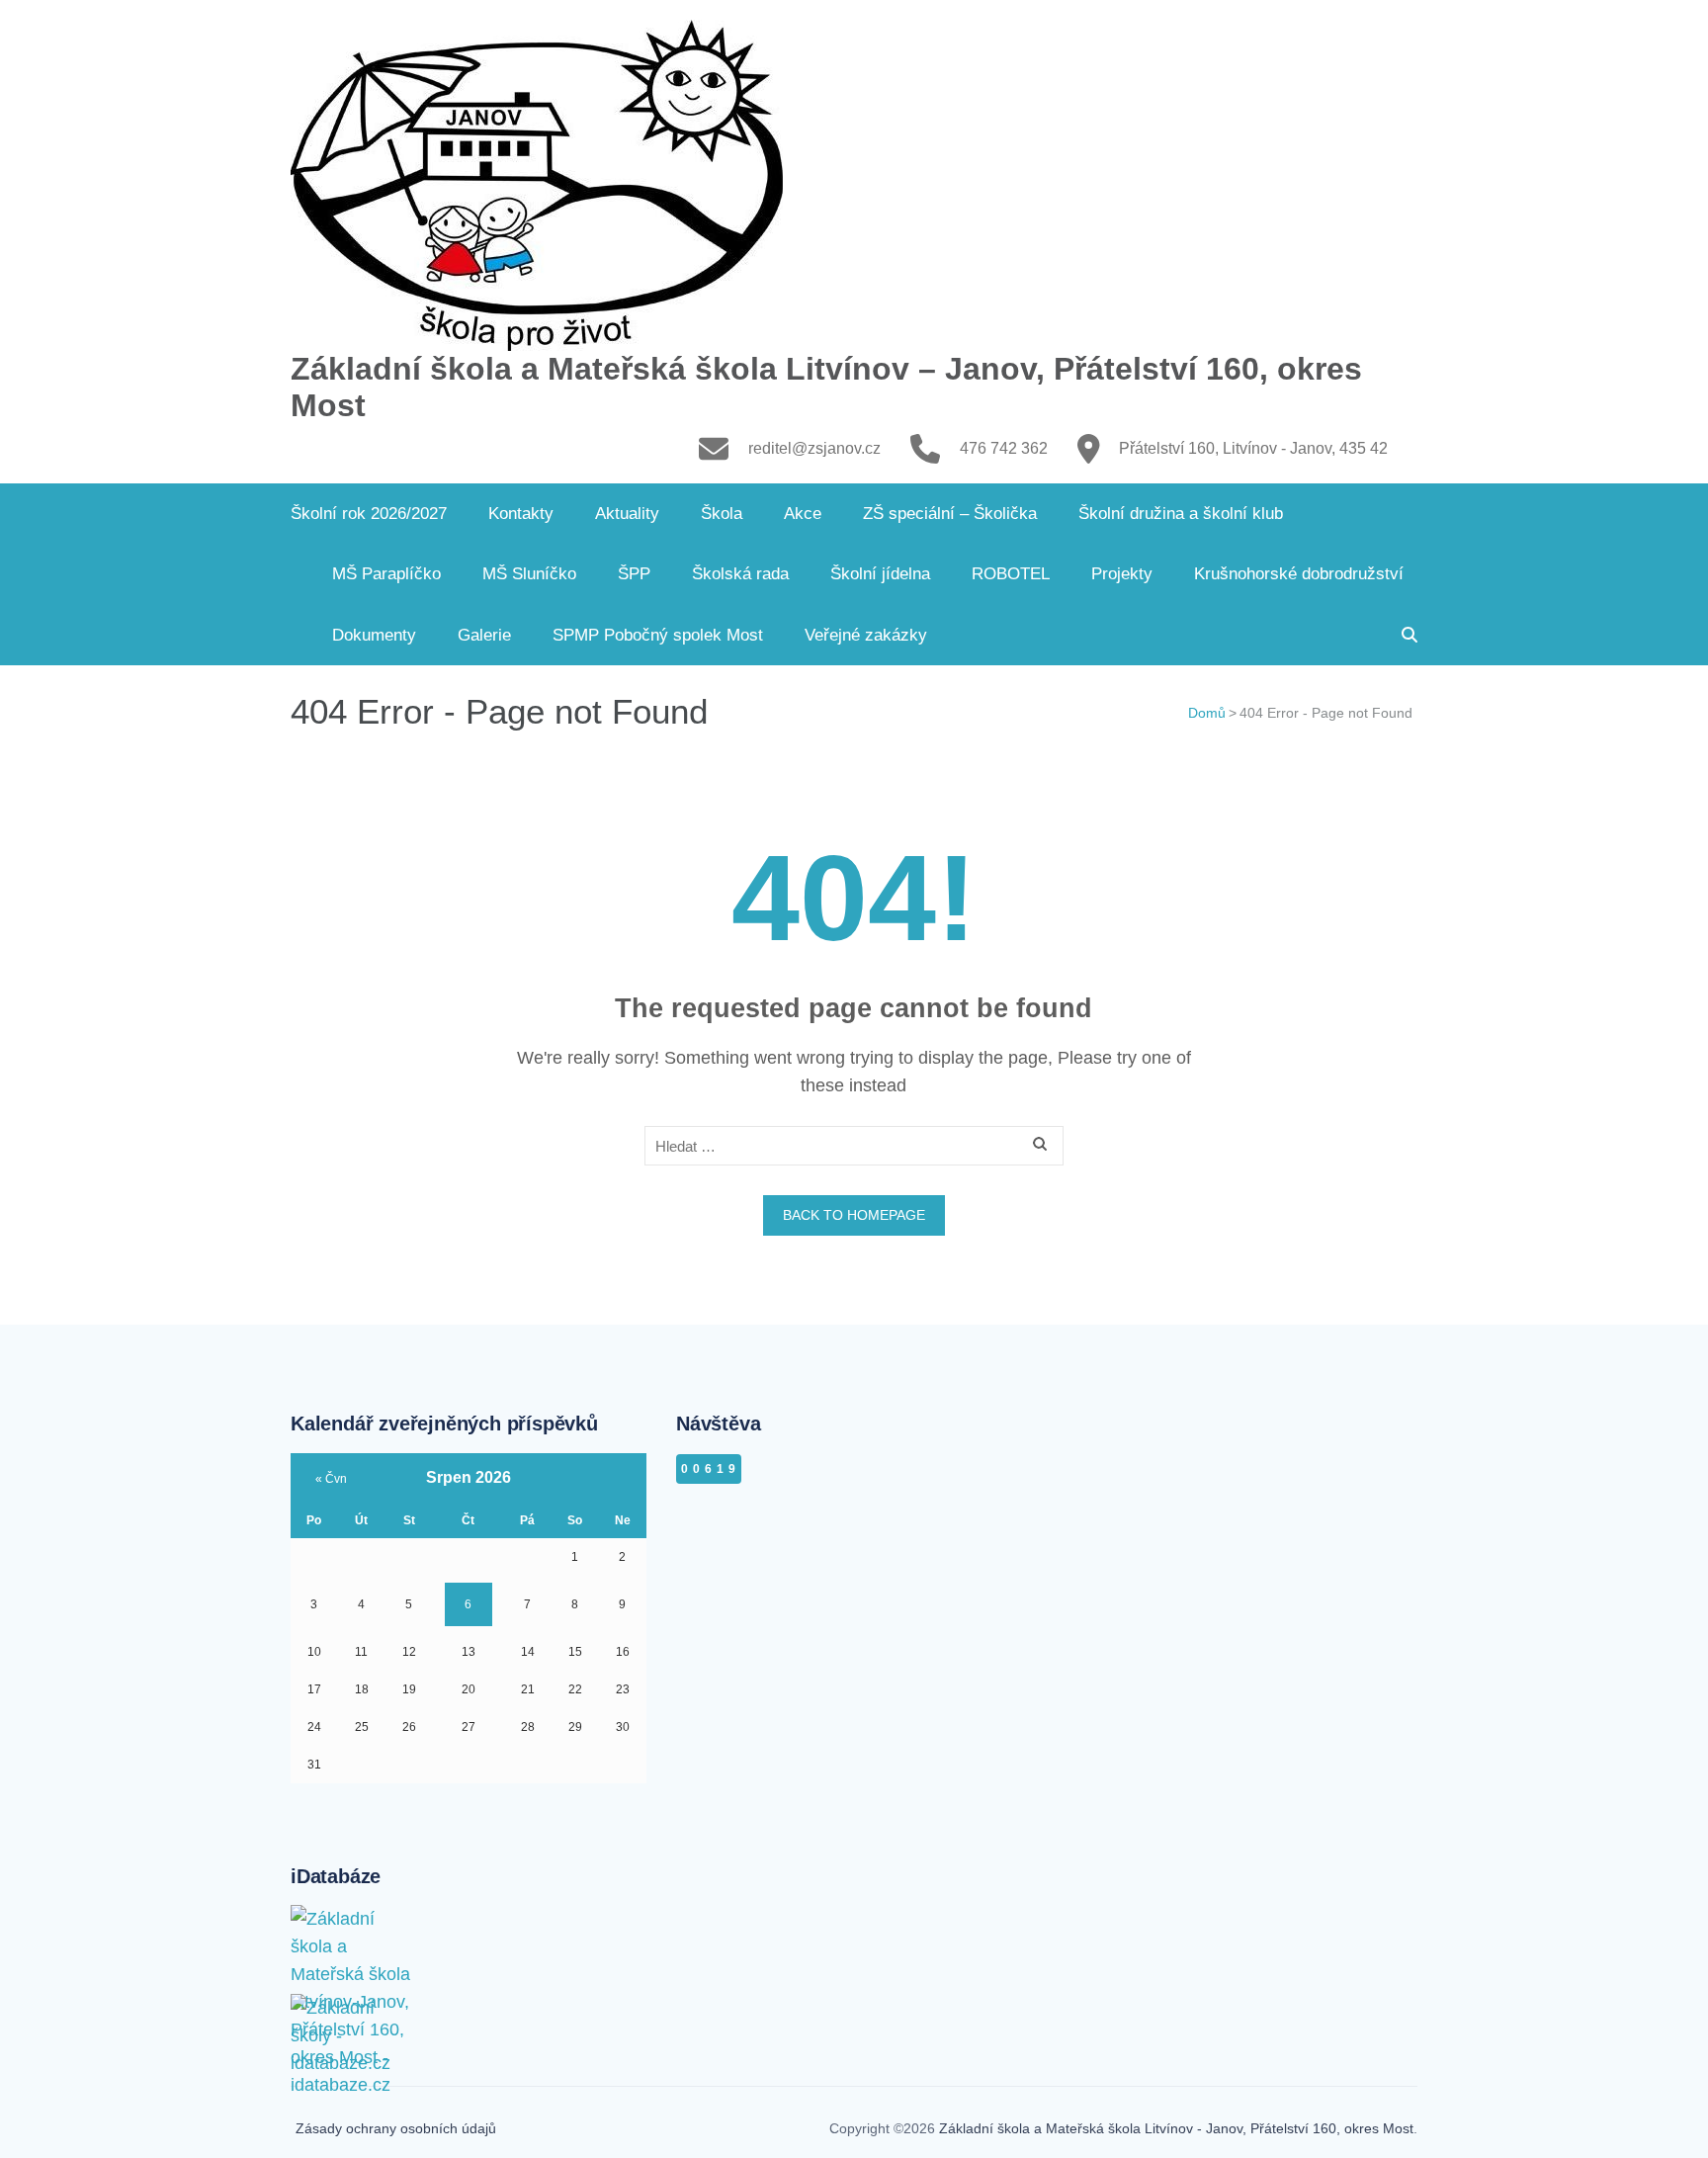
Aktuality (627, 514)
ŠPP (634, 574)
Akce (803, 514)
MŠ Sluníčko (529, 574)
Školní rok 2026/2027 (369, 514)
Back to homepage (854, 1215)
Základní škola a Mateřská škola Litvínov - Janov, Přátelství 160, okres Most (1176, 2128)
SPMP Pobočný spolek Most (658, 635)
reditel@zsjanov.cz (814, 448)
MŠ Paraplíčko (386, 574)
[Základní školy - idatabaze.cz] (355, 2014)
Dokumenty (374, 635)
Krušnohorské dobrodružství (1299, 574)
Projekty (1122, 574)
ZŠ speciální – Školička (950, 514)
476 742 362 (1004, 448)
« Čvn (331, 1479)
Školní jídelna (880, 574)
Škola (722, 514)
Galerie (484, 635)
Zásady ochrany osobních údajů (396, 2128)
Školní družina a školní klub (1181, 514)
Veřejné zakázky (866, 635)
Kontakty (521, 514)
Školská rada (740, 574)
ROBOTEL (1011, 574)
